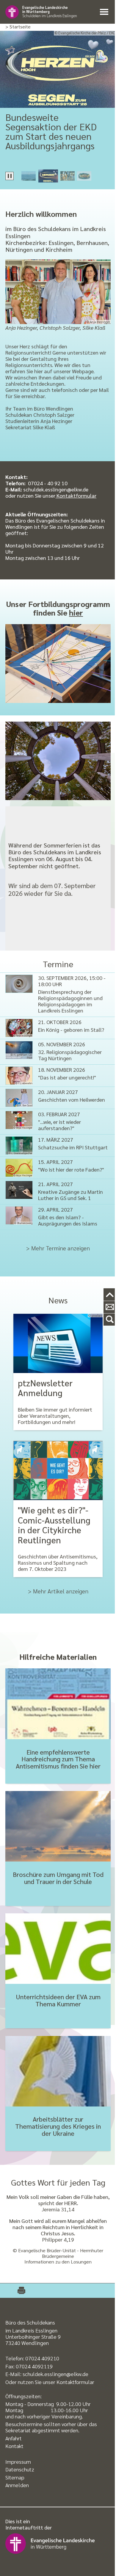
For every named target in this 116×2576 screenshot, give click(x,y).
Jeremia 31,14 (58, 2209)
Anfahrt (14, 2438)
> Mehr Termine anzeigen (58, 1248)
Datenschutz (20, 2469)
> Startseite (18, 27)
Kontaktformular (76, 495)
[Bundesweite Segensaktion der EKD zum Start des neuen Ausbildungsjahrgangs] (58, 69)
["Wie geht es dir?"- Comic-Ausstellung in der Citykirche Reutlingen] (58, 1470)
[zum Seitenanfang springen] (110, 1295)
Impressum (18, 2462)
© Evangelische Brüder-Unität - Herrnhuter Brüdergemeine (58, 2253)
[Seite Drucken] (18, 2291)
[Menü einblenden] (105, 12)
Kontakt (14, 2446)
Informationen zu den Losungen (58, 2262)
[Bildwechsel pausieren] (10, 176)
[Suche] (110, 1320)
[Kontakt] (110, 1307)
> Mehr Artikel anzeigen (58, 1591)
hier (76, 612)
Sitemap (15, 2477)
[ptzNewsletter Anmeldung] (58, 1343)
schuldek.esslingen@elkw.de (55, 2374)
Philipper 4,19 (58, 2239)
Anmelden (17, 2485)
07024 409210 (42, 2358)
